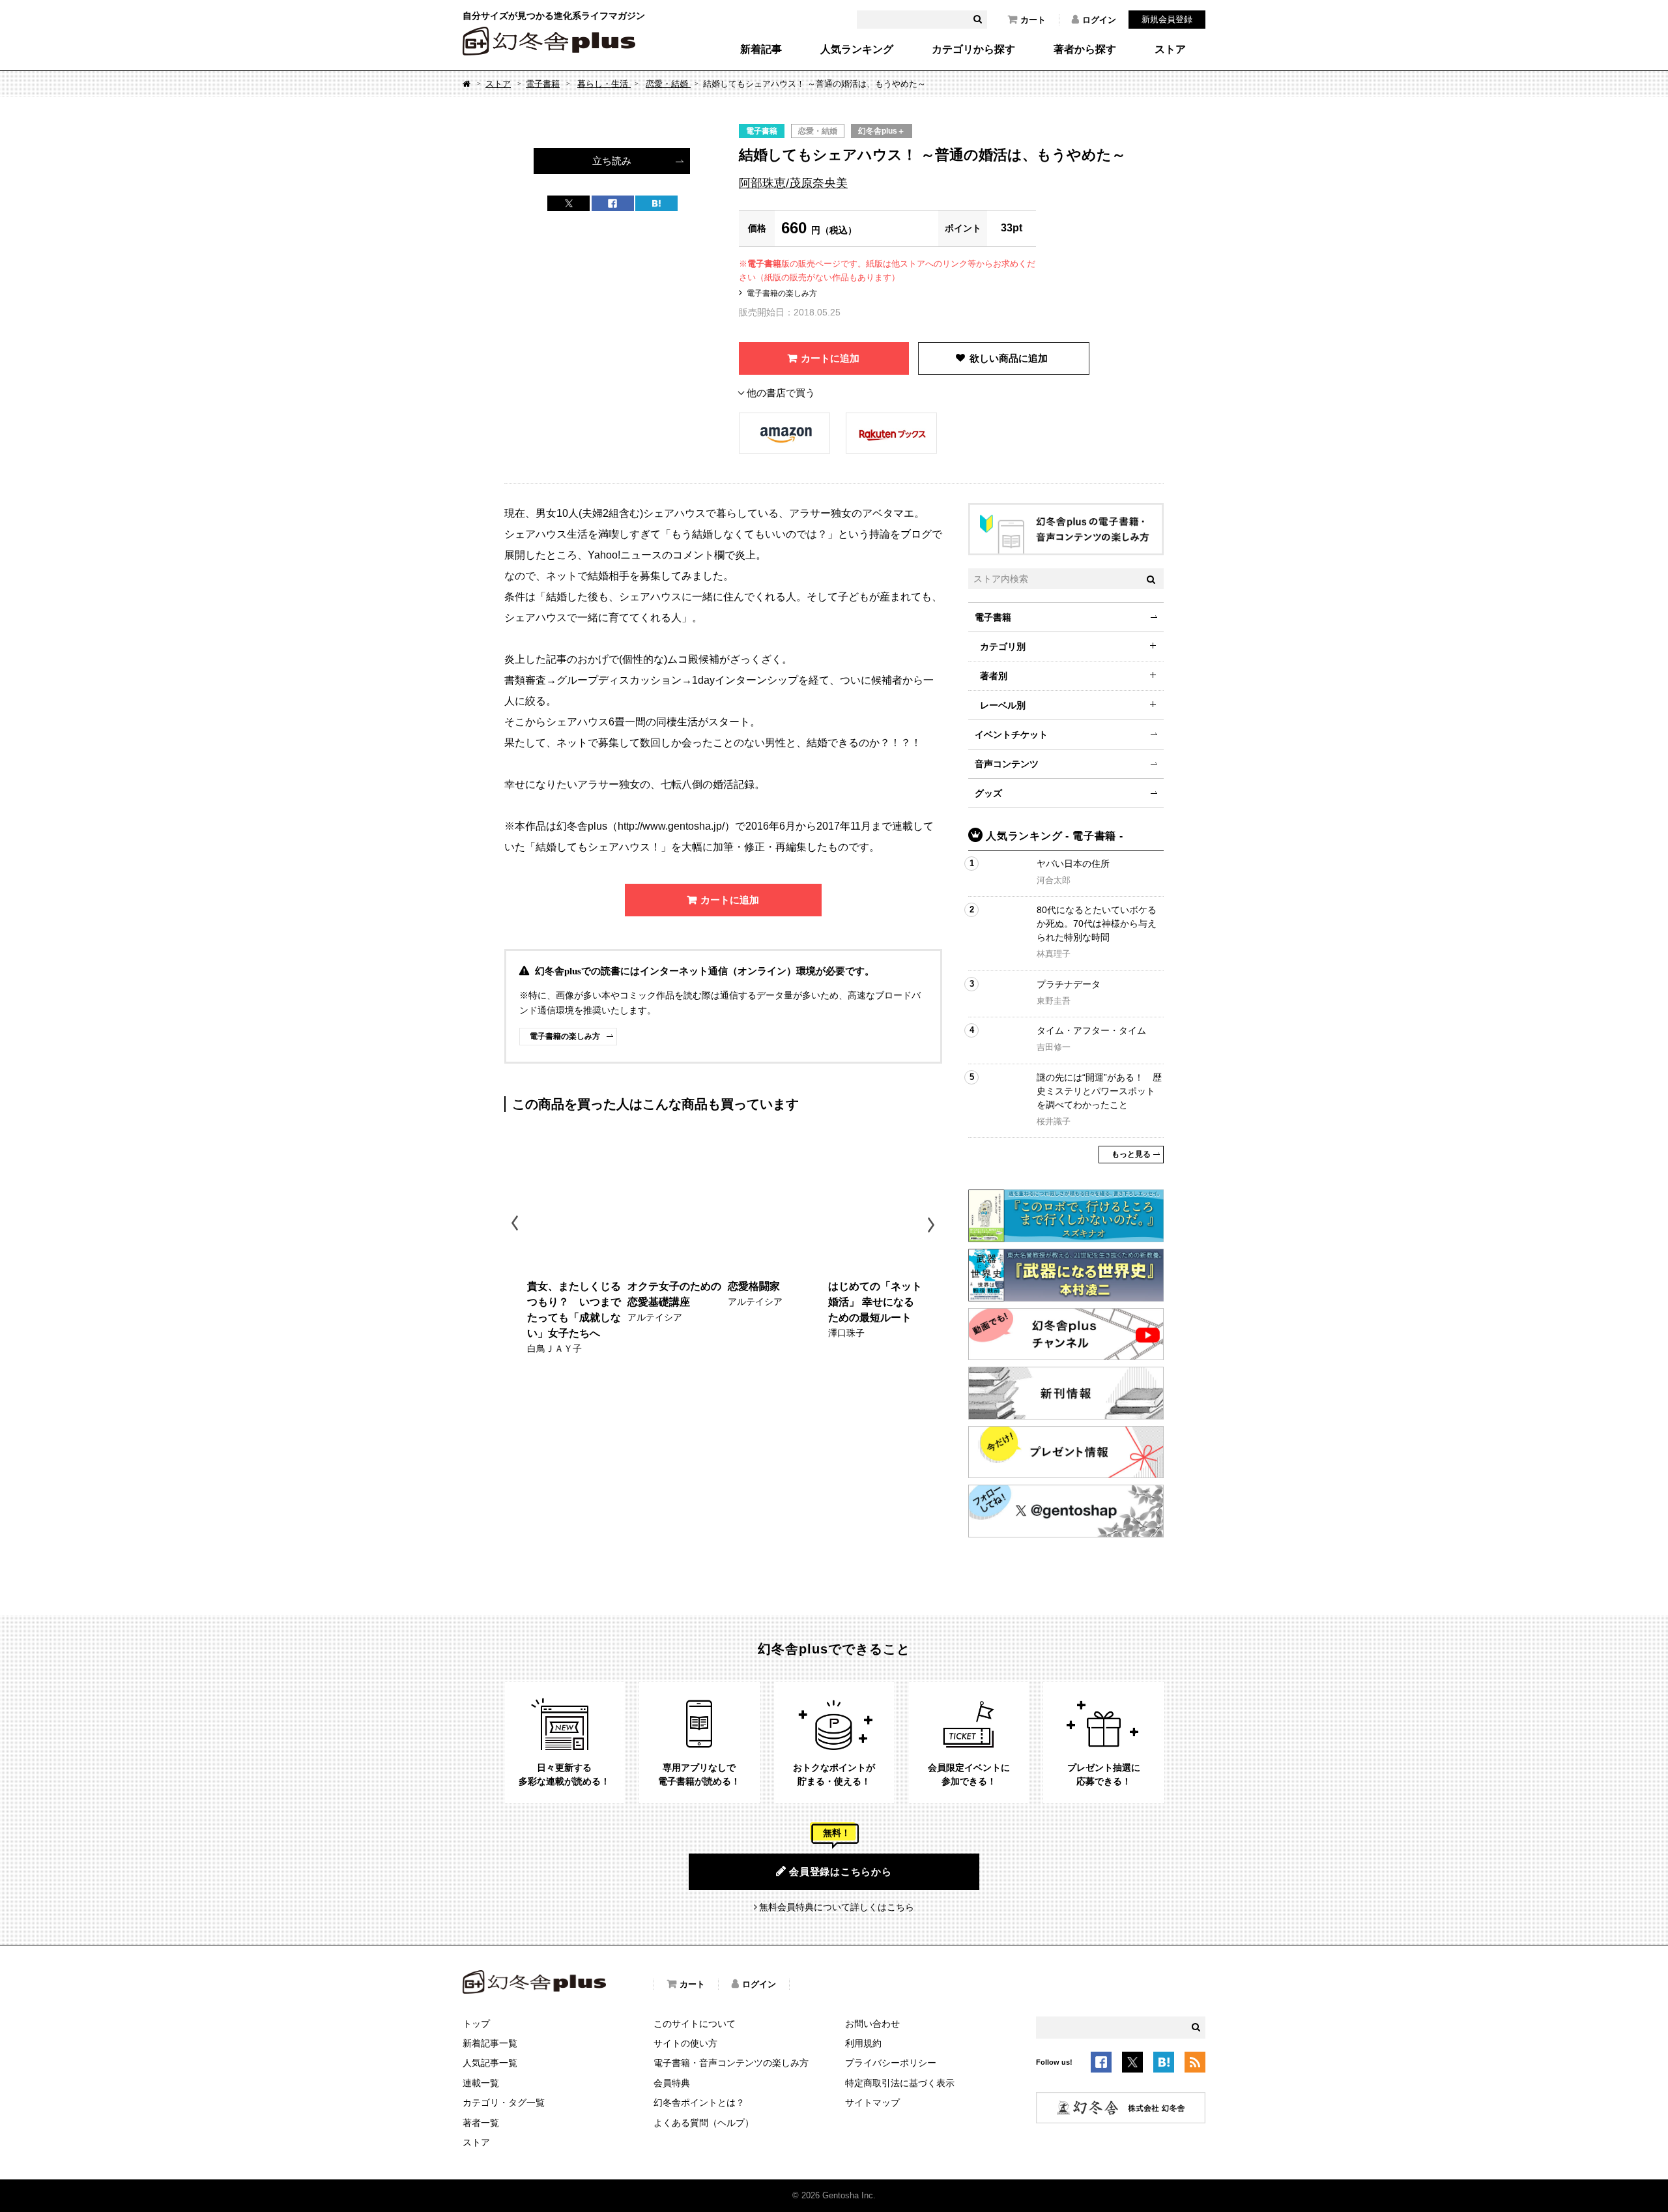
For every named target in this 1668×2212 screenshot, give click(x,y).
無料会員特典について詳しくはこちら (837, 1907)
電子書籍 (543, 84)
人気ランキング (857, 50)
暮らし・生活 (604, 84)
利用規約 (863, 2043)
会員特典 (672, 2083)
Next (933, 1225)
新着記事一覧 (490, 2043)
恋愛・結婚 (668, 84)
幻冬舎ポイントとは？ (699, 2103)
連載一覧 (481, 2083)
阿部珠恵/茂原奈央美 (793, 183)
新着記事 (761, 50)
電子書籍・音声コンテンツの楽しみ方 (731, 2063)
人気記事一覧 (490, 2063)
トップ (476, 2024)
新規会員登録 (1167, 19)
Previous (516, 1225)
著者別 (994, 676)
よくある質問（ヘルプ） (704, 2123)
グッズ (988, 793)
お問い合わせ (872, 2024)
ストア (1170, 50)
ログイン (1099, 20)
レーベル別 (1003, 705)
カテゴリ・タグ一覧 (504, 2103)
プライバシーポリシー (891, 2063)
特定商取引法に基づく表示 (900, 2083)
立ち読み (612, 161)
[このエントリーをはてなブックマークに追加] (1164, 2064)
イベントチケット (1011, 735)
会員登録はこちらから (841, 1871)
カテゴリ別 (1003, 647)
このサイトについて (695, 2024)
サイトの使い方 (685, 2043)
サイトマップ (872, 2103)
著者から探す (1085, 50)
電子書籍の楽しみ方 (782, 293)
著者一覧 (481, 2123)
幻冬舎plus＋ (882, 131)
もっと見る (1131, 1154)
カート (1033, 20)
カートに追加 (830, 358)
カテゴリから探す (973, 50)
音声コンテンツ (1007, 764)
